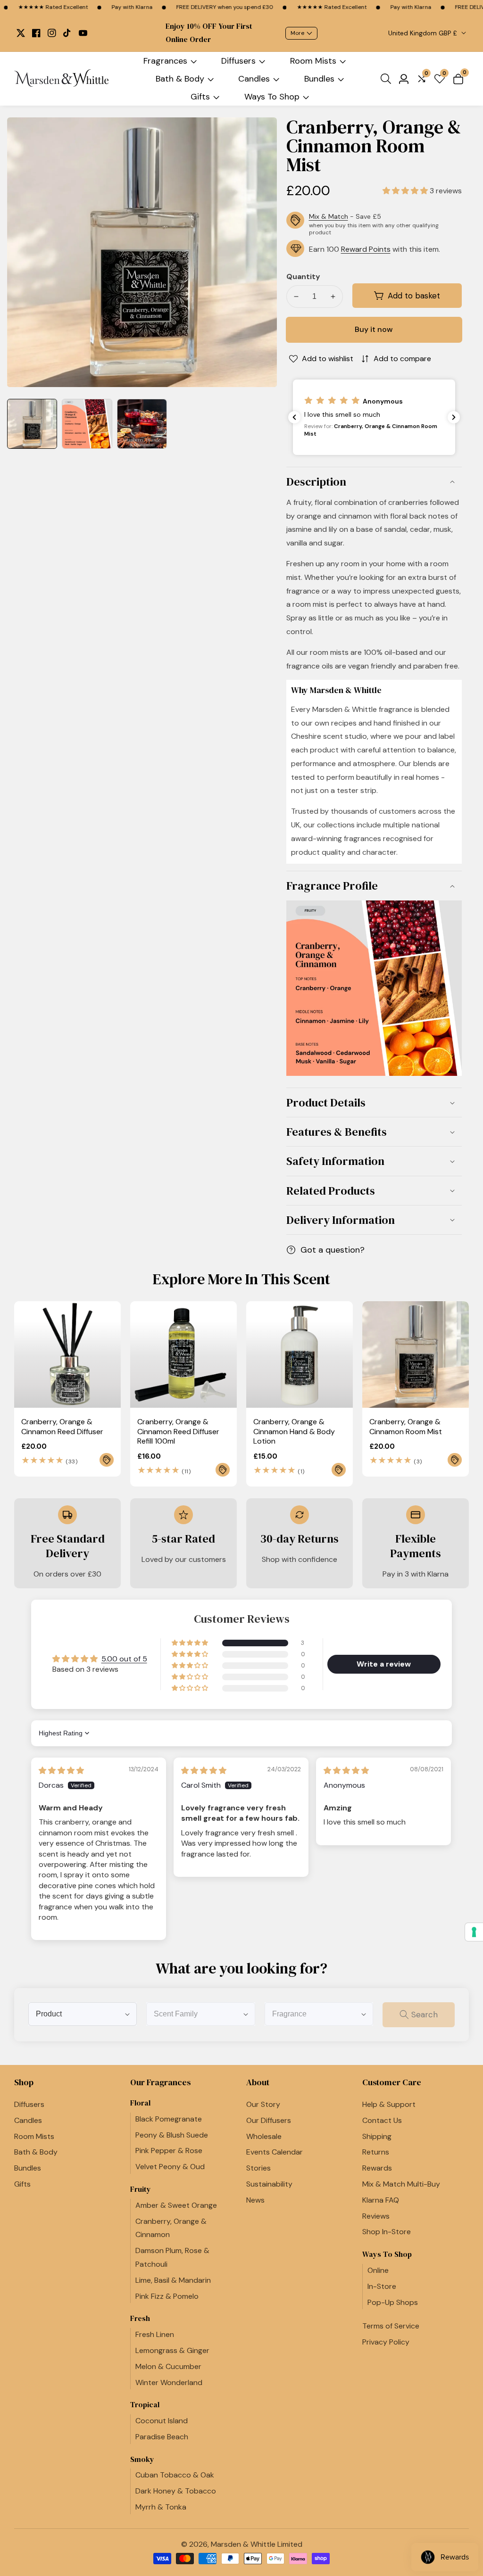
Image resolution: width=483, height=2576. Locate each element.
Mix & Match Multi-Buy (401, 2184)
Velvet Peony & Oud (170, 2167)
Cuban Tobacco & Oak (175, 2475)
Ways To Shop (272, 97)
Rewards (377, 2168)
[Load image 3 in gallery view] (142, 424)
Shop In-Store (387, 2232)
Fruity (141, 2189)
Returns (376, 2152)
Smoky (142, 2459)
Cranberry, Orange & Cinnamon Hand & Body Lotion (294, 1432)
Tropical (145, 2405)
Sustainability (269, 2184)
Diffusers (238, 61)
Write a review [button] (384, 1664)
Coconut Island (162, 2421)
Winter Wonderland (169, 2382)
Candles (254, 79)
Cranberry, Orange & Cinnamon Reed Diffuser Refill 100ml (178, 1432)
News (255, 2200)
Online (378, 2270)
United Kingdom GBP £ (424, 33)
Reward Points (366, 249)
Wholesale (264, 2136)
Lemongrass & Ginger (172, 2350)
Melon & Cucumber (168, 2366)
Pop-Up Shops (393, 2302)
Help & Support (389, 2104)
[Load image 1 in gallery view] (32, 424)
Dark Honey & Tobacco (176, 2491)
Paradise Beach (162, 2437)
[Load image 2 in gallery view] (87, 424)
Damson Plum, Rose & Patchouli (172, 2257)
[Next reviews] (454, 417)
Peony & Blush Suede (172, 2135)
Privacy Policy (386, 2342)
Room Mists (313, 61)
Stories (258, 2168)
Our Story (263, 2104)
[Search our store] (388, 79)
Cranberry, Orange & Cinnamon (171, 2228)
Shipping (377, 2136)
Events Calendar (275, 2152)
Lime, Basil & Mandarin (173, 2280)
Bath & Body (180, 79)
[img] (61, 1771)
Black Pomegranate (169, 2119)
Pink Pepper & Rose (169, 2151)
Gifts (200, 97)
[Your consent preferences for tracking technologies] (474, 1932)
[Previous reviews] (294, 417)
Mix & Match (329, 216)
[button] (406, 191)
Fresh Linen (155, 2334)
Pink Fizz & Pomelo (167, 2296)
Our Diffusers (269, 2120)
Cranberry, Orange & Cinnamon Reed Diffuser (62, 1427)
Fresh (140, 2318)
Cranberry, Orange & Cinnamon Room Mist (406, 1427)
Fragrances (165, 61)
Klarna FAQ (381, 2200)
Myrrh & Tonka (161, 2507)
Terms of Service (391, 2326)
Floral (140, 2103)
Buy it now (374, 329)
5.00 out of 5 (124, 1659)
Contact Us (382, 2120)
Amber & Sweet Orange (176, 2205)
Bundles (319, 79)
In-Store (382, 2286)
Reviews (376, 2216)
